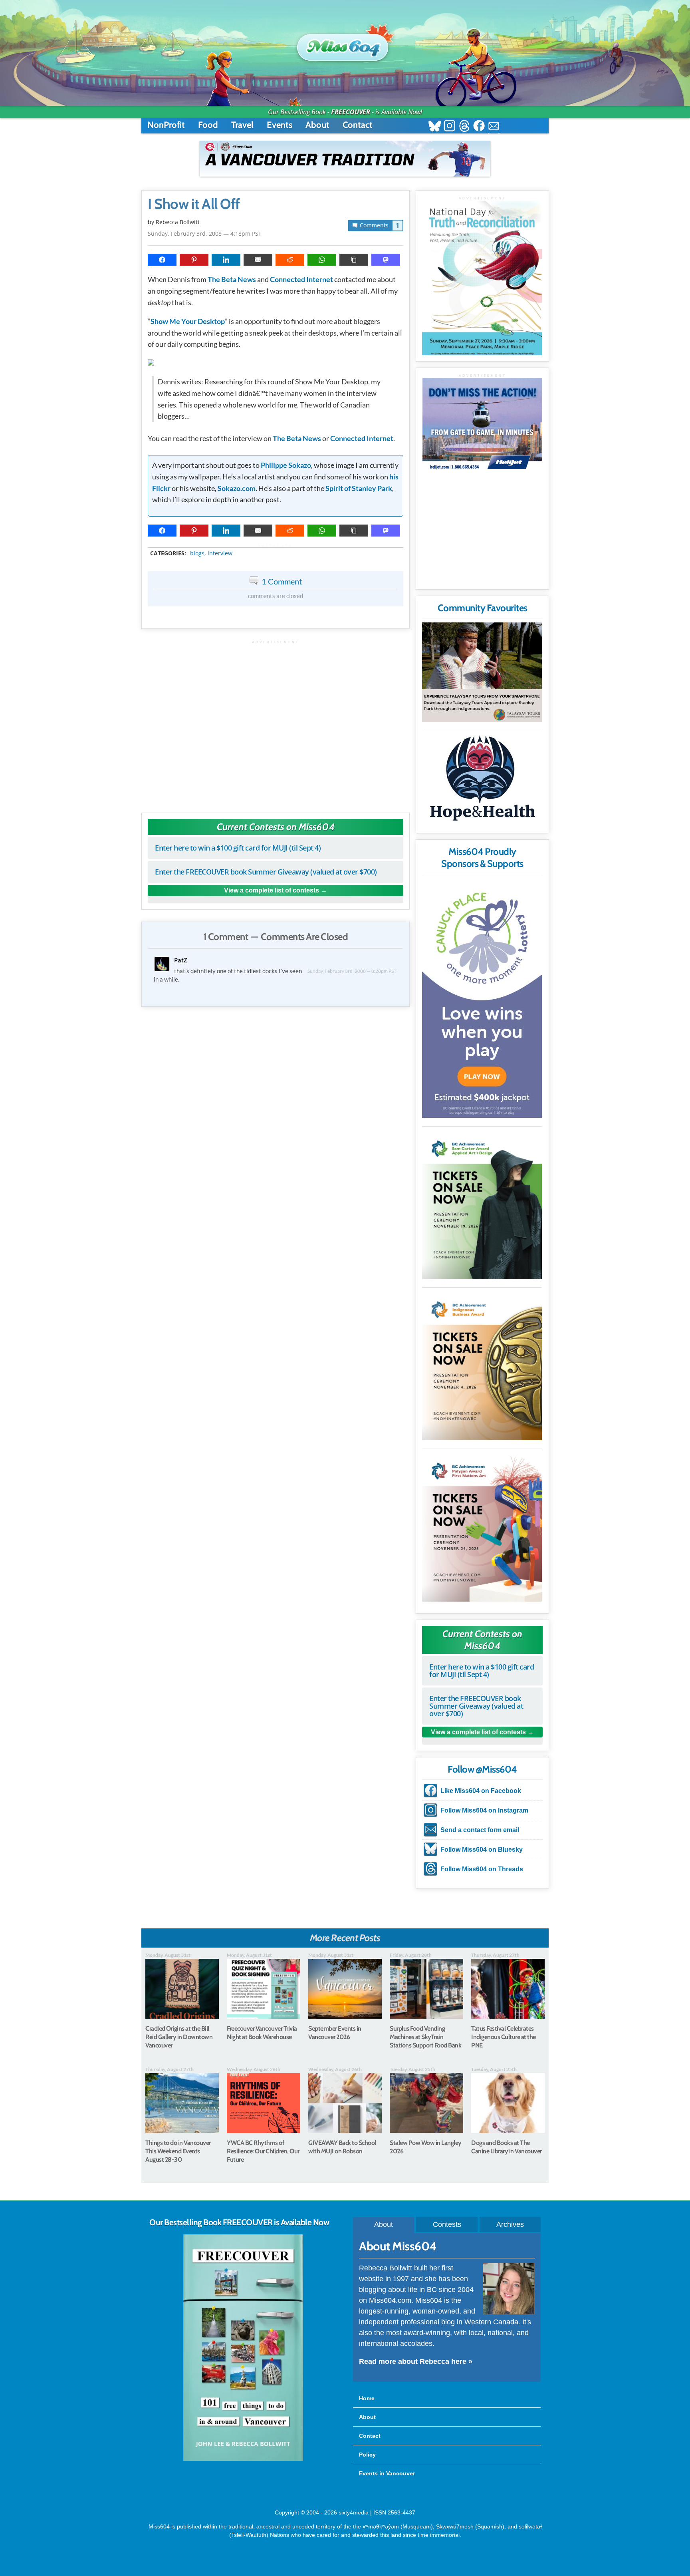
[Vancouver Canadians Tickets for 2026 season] (345, 159)
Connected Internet (301, 279)
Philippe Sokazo (286, 465)
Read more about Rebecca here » (416, 2361)
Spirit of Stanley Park (359, 488)
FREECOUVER (351, 112)
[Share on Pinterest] (194, 260)
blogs (197, 553)
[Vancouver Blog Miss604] (345, 44)
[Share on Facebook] (162, 260)
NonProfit (166, 125)
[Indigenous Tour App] (482, 672)
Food (208, 125)
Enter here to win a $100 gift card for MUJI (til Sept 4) (238, 848)
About (317, 125)
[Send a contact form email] (494, 127)
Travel (242, 125)
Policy (367, 2455)
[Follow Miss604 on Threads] (464, 127)
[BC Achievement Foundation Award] (482, 1204)
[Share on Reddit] (290, 260)
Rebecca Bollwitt (178, 222)
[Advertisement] (276, 723)
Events (280, 125)
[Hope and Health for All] (482, 780)
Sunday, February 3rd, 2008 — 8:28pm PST (352, 971)
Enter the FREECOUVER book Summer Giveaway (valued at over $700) (266, 872)
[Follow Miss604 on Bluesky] (435, 127)
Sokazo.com (237, 488)
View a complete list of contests (272, 890)
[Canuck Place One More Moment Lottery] (482, 998)
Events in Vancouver (387, 2473)
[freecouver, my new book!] (243, 2459)
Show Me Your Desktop (188, 321)
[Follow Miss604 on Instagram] (449, 127)
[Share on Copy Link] (354, 260)
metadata (277, 546)
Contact (358, 125)
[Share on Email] (258, 260)
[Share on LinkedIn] (226, 260)
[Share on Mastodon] (386, 260)
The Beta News (232, 279)
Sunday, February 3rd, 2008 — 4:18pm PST (205, 234)
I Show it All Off (194, 204)
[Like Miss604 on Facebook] (479, 127)
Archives (510, 2224)
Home (367, 2398)
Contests (447, 2224)
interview (220, 553)
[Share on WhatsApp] (322, 260)
